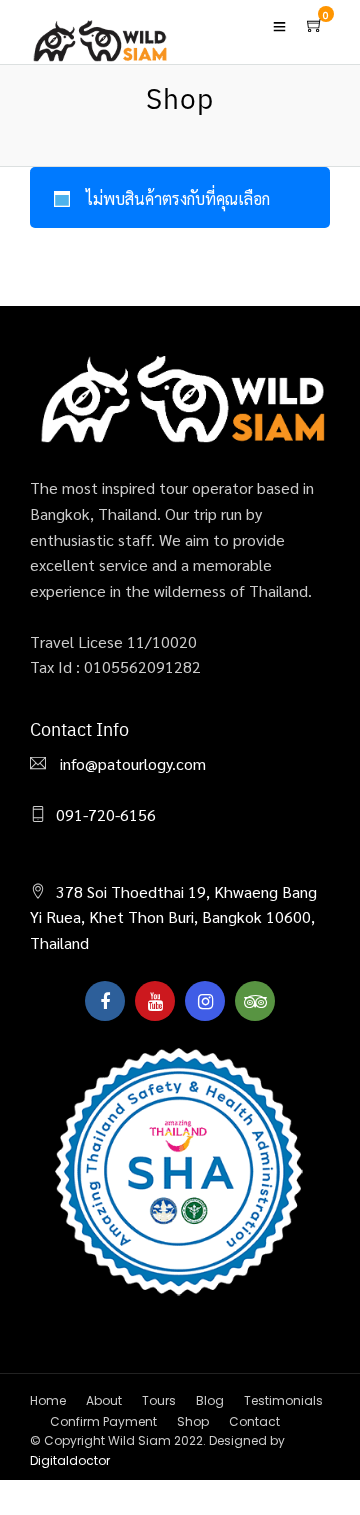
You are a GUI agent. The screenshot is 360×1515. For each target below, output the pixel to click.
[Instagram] (205, 1001)
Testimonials (283, 1400)
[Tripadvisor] (255, 1001)
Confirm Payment (103, 1421)
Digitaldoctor (70, 1460)
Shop (193, 1421)
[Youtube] (155, 1001)
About (104, 1400)
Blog (210, 1400)
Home (48, 1400)
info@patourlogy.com (131, 763)
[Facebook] (105, 1001)
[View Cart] (315, 25)
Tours (159, 1400)
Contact (254, 1421)
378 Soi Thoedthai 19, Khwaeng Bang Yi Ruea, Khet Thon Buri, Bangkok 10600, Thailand (173, 917)
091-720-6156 (106, 814)
